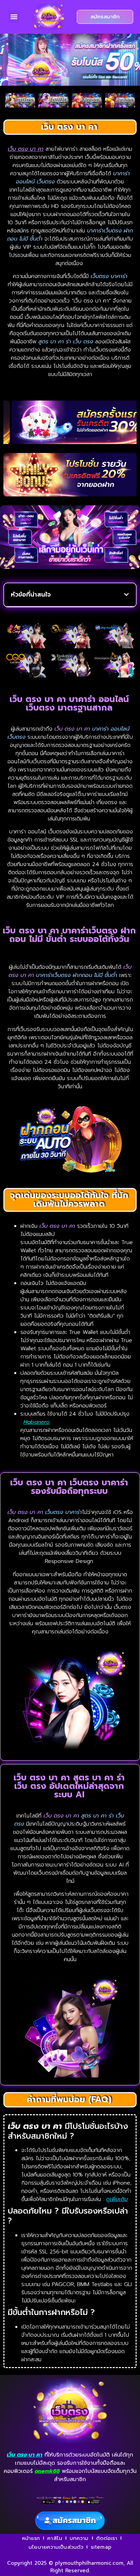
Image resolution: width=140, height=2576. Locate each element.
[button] (14, 17)
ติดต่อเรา (107, 2538)
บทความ (79, 2538)
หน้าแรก (31, 2538)
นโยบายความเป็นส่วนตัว (56, 2547)
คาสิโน (55, 2538)
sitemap (101, 2547)
